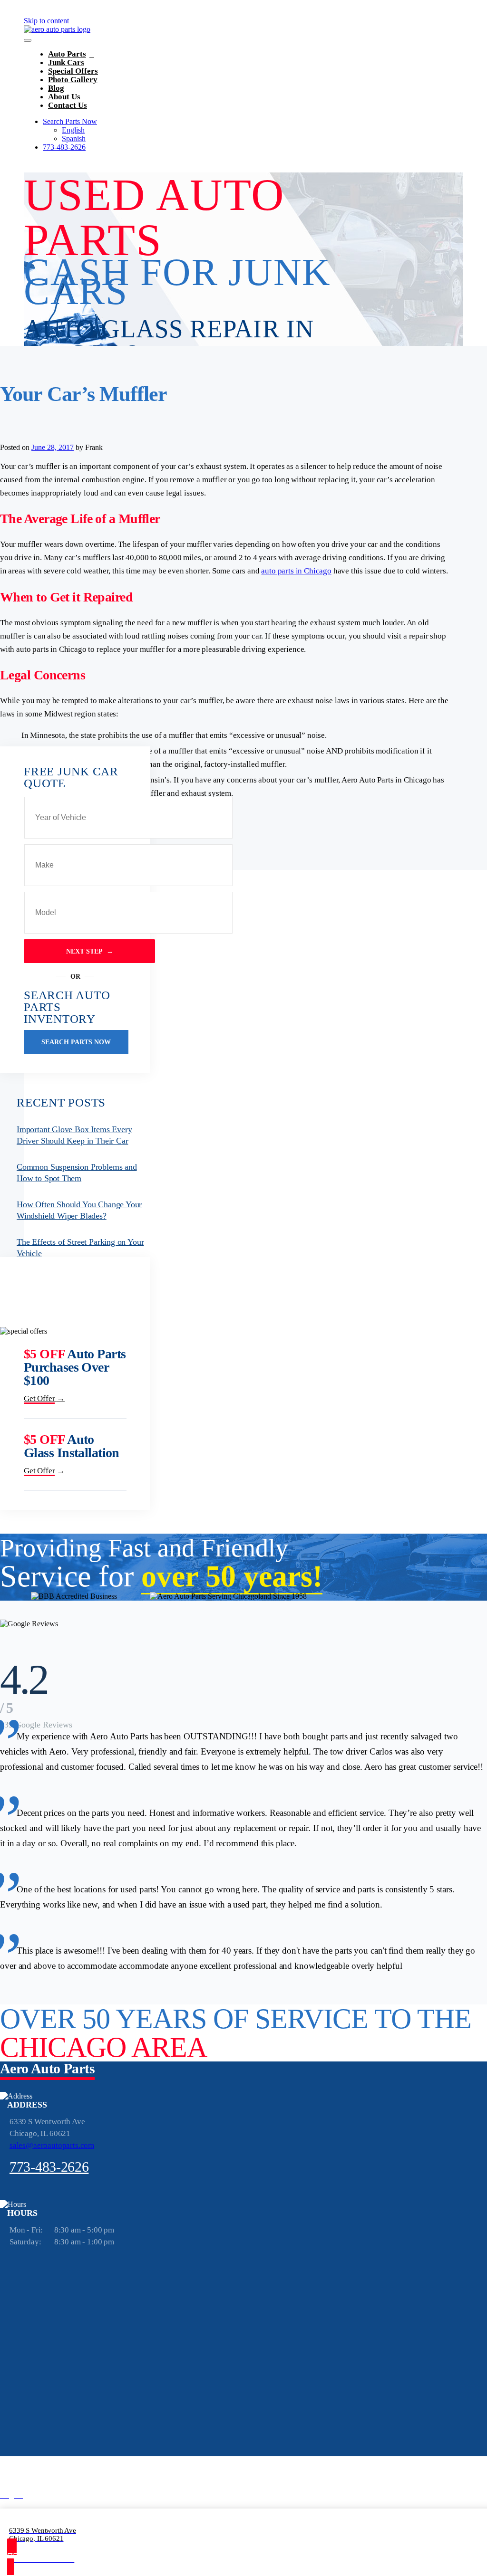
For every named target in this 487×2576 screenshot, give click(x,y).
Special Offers (73, 71)
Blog (56, 88)
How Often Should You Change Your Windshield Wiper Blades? (79, 1210)
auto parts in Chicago (296, 571)
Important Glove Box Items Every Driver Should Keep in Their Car (74, 1135)
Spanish (74, 138)
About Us (64, 97)
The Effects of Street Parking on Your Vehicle (80, 1248)
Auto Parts (67, 54)
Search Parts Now (70, 121)
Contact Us (68, 105)
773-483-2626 (64, 147)
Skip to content (46, 21)
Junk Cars (66, 62)
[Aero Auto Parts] (57, 29)
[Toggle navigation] (28, 40)
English (73, 130)
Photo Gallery (73, 80)
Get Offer (44, 1399)
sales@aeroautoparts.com (52, 2145)
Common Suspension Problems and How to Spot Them (77, 1173)
